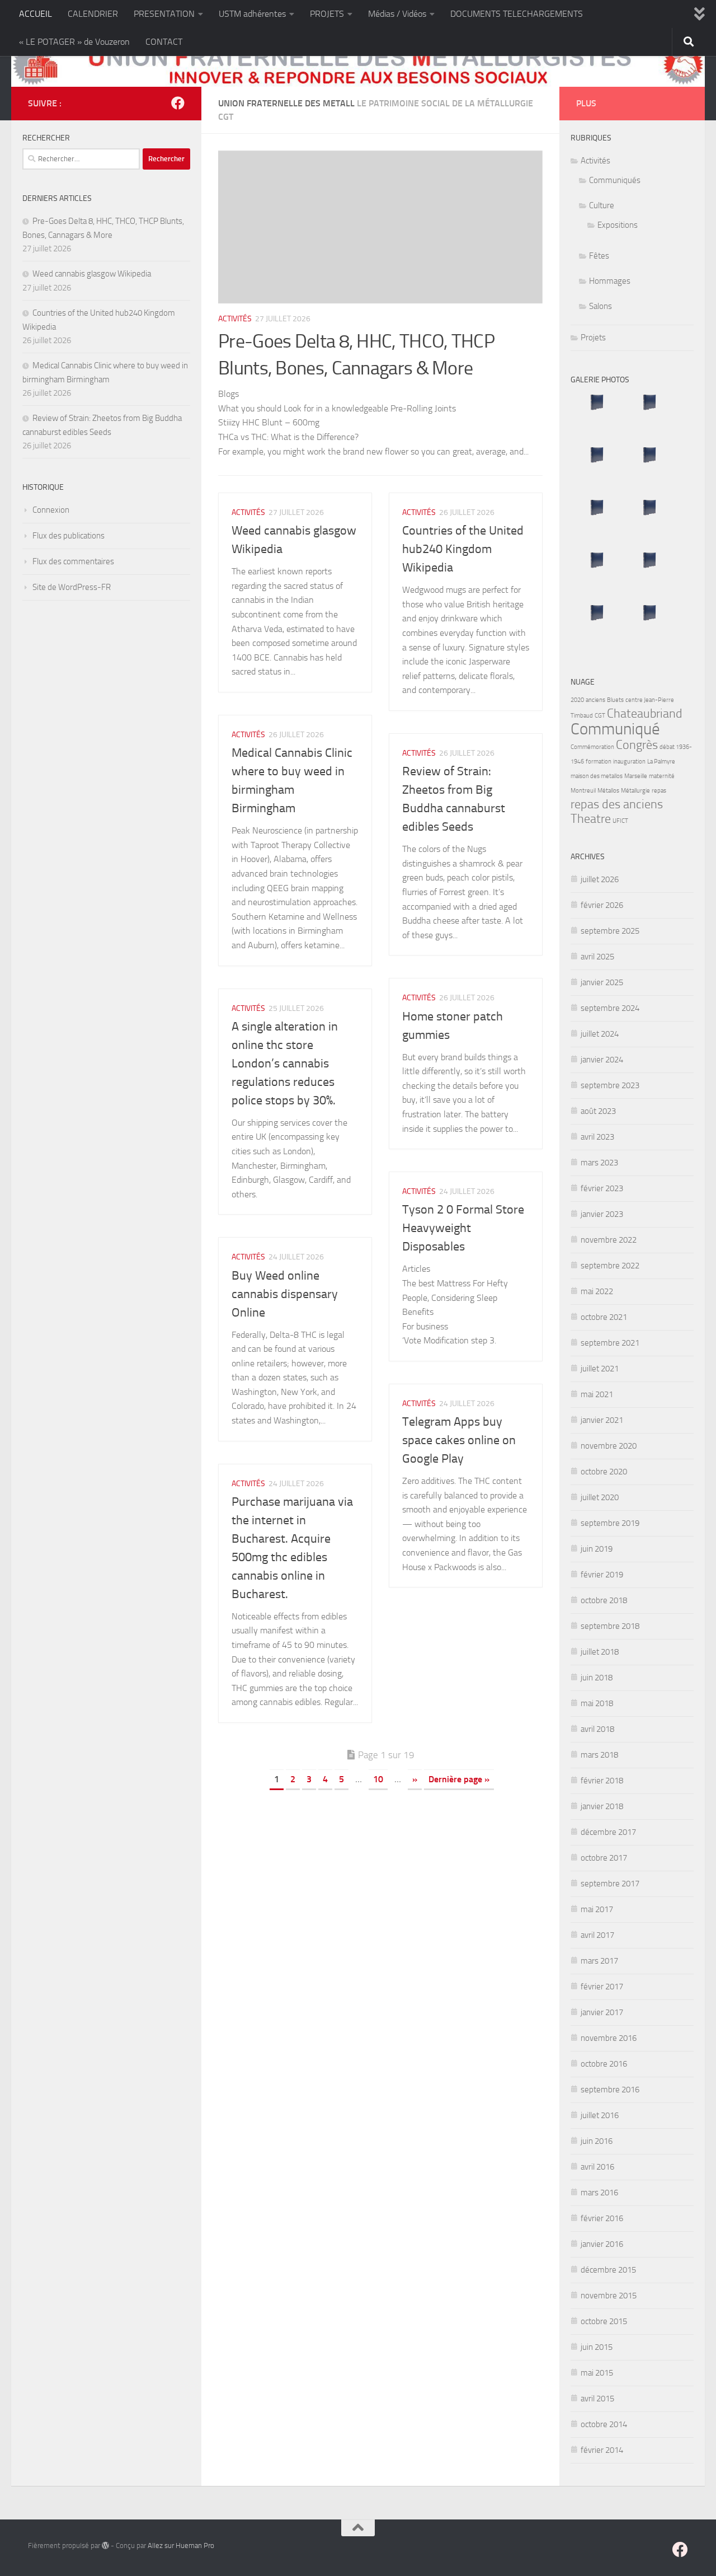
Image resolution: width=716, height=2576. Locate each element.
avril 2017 (597, 1935)
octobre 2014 (604, 2424)
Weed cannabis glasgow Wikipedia (92, 274)
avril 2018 (597, 1729)
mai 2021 (597, 1394)
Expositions (618, 225)
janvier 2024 (602, 1060)
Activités (235, 319)
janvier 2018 (602, 1806)
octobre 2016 (604, 2064)
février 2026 (602, 905)
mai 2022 (597, 1291)
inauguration (629, 762)
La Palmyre (661, 762)
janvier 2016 (602, 2244)
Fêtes (599, 256)
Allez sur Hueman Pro (181, 2545)
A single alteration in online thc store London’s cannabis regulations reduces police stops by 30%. (285, 1064)
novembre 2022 (609, 1240)
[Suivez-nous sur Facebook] (178, 103)
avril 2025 (597, 957)
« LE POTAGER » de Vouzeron (74, 42)
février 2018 (602, 1781)
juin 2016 (597, 2141)
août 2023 (598, 1111)
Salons (600, 306)
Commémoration (592, 747)
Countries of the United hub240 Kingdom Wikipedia (463, 549)
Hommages (610, 281)
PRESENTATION (164, 14)
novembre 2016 (609, 2038)
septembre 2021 (610, 1343)
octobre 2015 (604, 2321)
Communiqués (615, 180)
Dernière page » (459, 1779)
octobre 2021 (604, 1317)
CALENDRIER (93, 14)
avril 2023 (597, 1137)
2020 (577, 700)
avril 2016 (597, 2167)
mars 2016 (599, 2193)
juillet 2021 (600, 1369)
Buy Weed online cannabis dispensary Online (285, 1294)
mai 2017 (597, 1909)
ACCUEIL (36, 14)
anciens (595, 700)
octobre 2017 (604, 1858)
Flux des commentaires (73, 561)
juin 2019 (597, 1549)
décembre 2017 (608, 1832)
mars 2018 (599, 1755)
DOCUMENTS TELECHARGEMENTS (517, 14)
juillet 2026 (600, 879)
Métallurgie (635, 791)
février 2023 (602, 1188)
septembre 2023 (610, 1085)
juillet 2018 (600, 1652)
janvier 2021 (602, 1420)
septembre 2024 (610, 1008)
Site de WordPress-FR (72, 587)
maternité (662, 776)
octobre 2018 (604, 1600)
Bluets (615, 700)
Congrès (637, 745)
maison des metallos (597, 776)
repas (659, 791)
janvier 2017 (602, 2012)
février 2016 (602, 2218)
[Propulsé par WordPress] (105, 2545)
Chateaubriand (645, 714)
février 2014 (602, 2450)
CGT (600, 716)
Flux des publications (69, 536)
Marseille (636, 776)
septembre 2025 (610, 931)
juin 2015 (597, 2347)
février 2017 (602, 1987)
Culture (602, 205)
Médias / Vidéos (397, 14)
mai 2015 (597, 2373)
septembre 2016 (610, 2090)
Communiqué (615, 729)
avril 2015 (597, 2399)
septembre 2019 (610, 1523)
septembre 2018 (610, 1626)
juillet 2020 (600, 1497)
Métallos (608, 791)
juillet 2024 (600, 1034)
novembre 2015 (609, 2296)
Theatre (591, 819)
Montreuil (583, 791)
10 (378, 1779)
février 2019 (602, 1575)
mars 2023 (599, 1163)
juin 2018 (597, 1678)
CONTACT (164, 42)
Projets (593, 338)
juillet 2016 (600, 2115)
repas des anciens (617, 804)
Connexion (51, 510)
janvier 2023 (602, 1214)
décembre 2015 (608, 2270)
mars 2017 (599, 1961)
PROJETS (327, 14)
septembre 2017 (610, 1884)
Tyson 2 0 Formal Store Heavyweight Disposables (463, 1228)
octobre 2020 (604, 1472)
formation (599, 762)
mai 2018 (597, 1703)
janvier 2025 (602, 982)
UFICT (620, 821)
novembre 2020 (609, 1446)
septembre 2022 (610, 1266)
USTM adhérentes (252, 14)
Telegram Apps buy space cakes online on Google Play (459, 1440)
